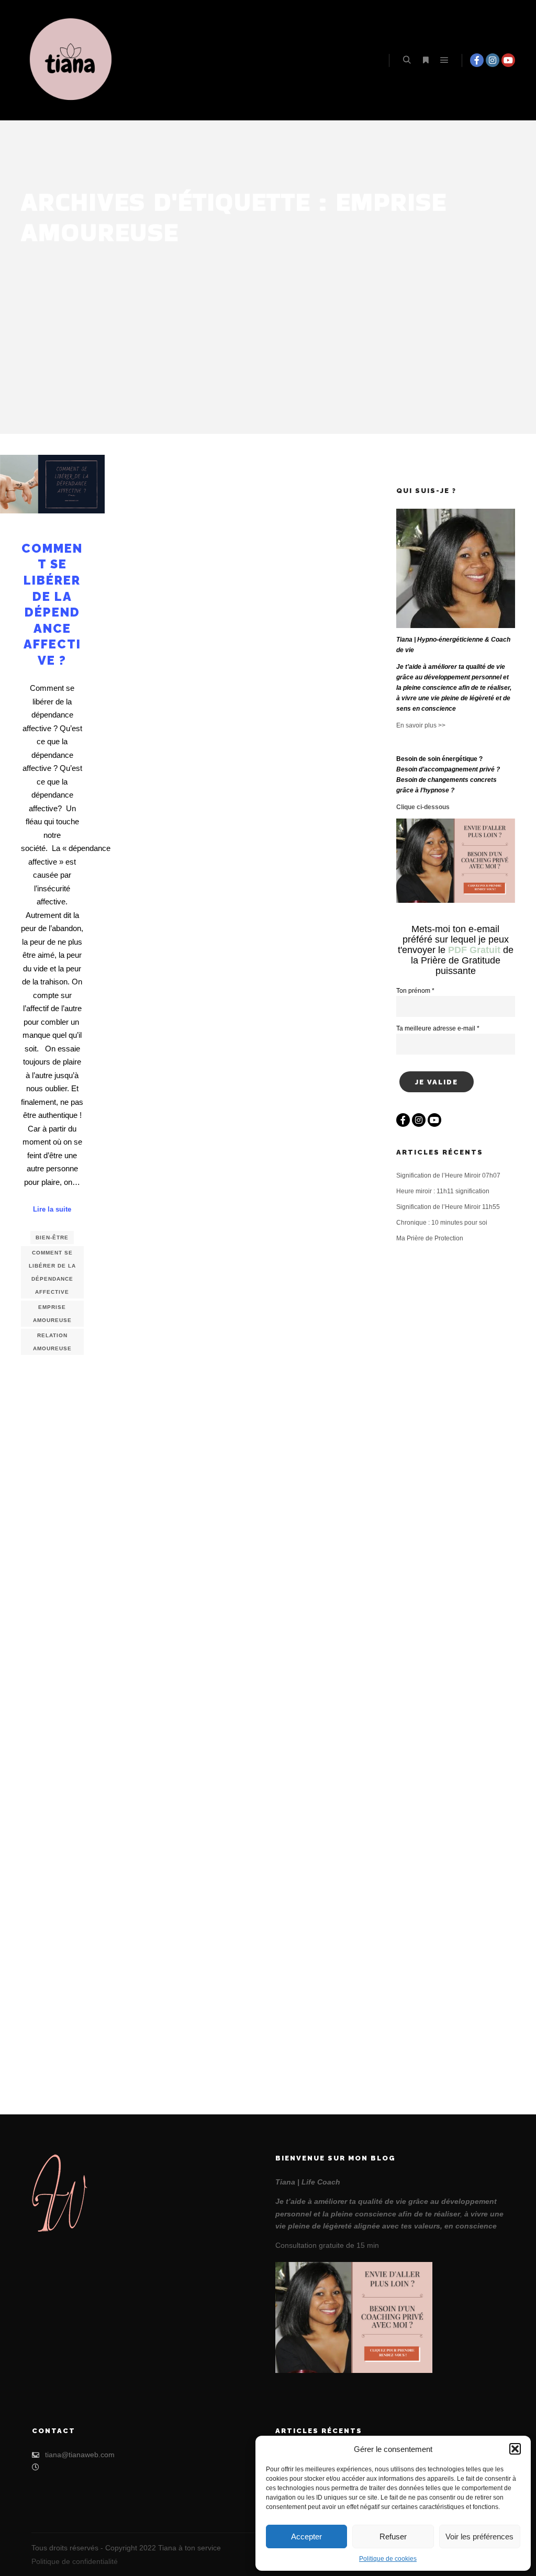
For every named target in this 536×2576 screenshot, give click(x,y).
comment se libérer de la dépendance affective (52, 1272)
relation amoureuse (52, 1342)
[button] (515, 2449)
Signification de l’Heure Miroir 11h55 (448, 1207)
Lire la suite (52, 1209)
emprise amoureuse (52, 1314)
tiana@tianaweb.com (80, 2455)
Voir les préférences (479, 2536)
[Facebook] (477, 60)
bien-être (52, 1237)
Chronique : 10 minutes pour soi (442, 1223)
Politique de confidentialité (75, 2561)
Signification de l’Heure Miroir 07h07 (448, 1175)
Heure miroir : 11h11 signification (443, 1191)
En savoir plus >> (421, 725)
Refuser (393, 2536)
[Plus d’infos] (426, 60)
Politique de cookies (388, 2559)
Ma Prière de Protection (430, 1238)
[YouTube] (508, 60)
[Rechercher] (407, 60)
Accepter (306, 2536)
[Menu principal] (444, 60)
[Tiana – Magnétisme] (73, 60)
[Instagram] (493, 60)
